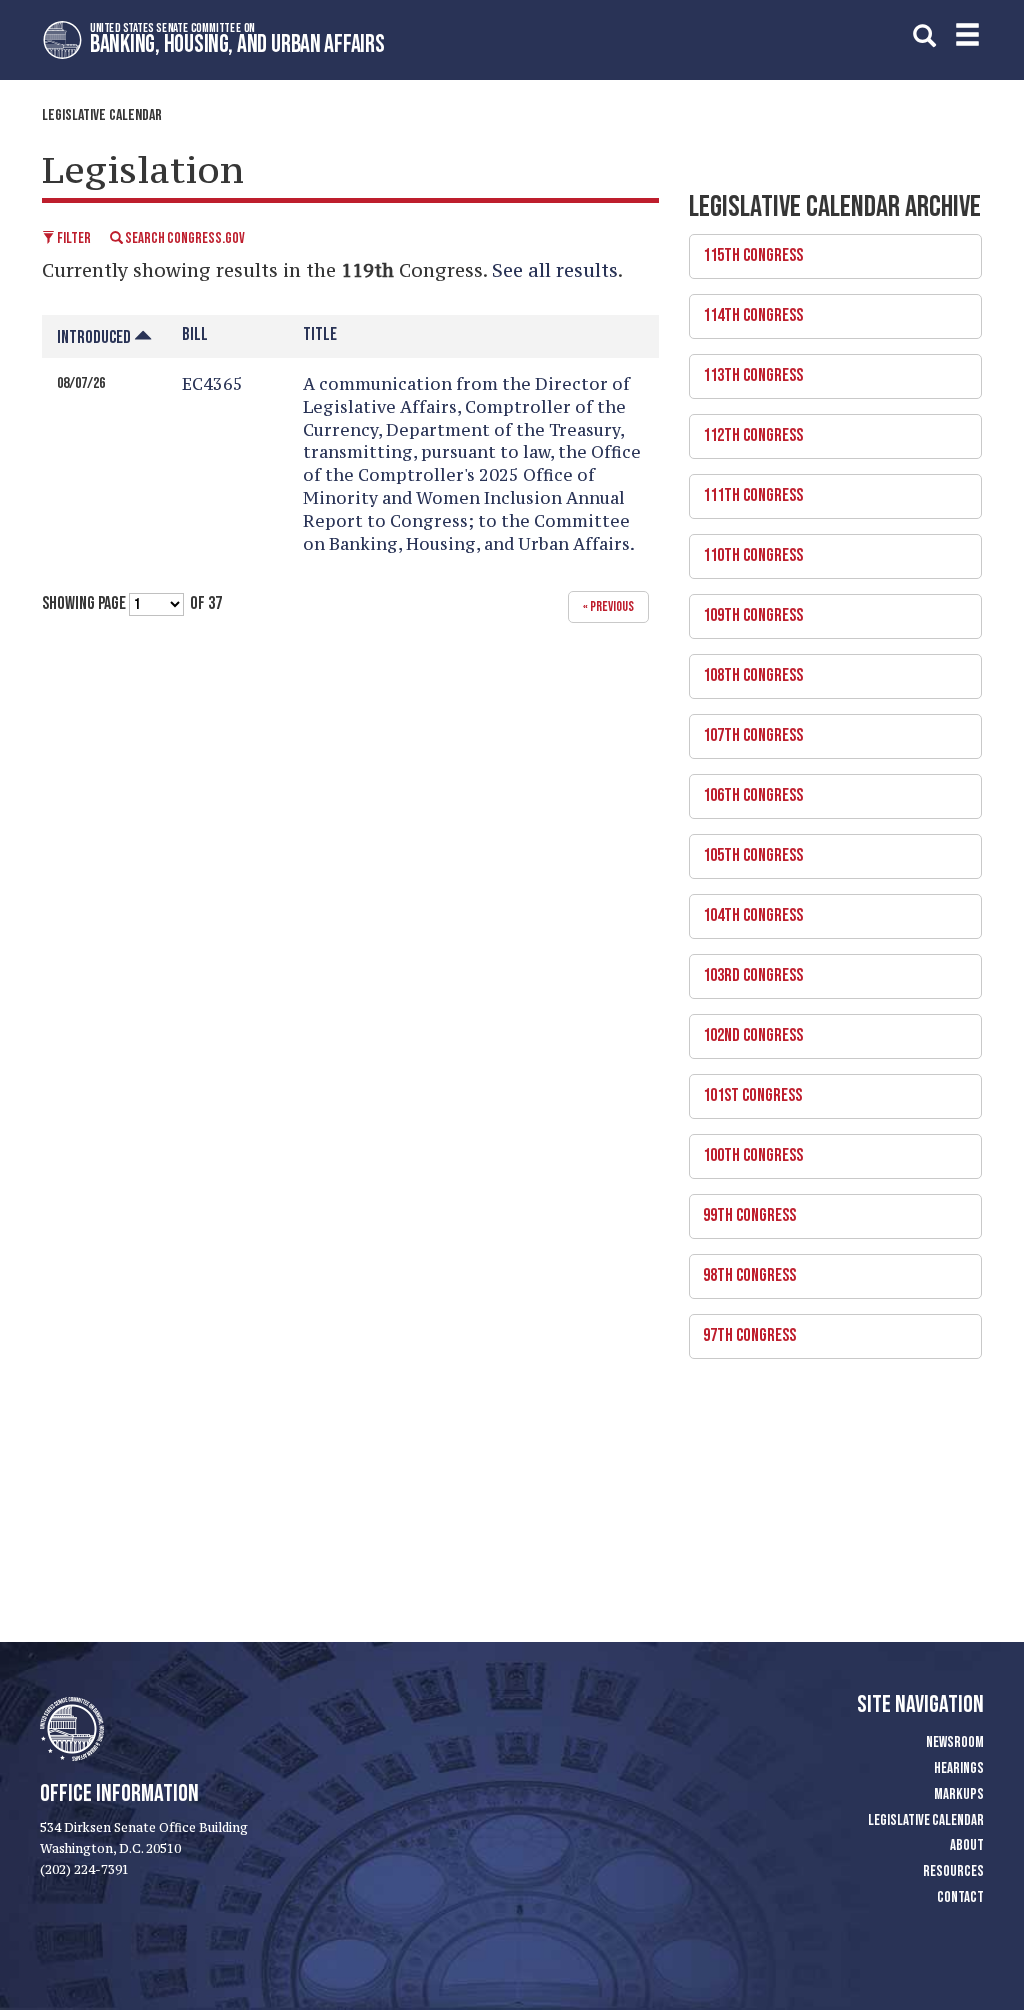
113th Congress (746, 370)
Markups (959, 1794)
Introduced (95, 337)
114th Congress (746, 310)
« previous (608, 606)
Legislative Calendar (102, 115)
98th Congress (742, 1270)
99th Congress (742, 1210)
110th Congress (746, 550)
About (967, 1845)
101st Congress (745, 1090)
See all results (555, 270)
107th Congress (746, 730)
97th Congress (742, 1330)
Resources (953, 1871)
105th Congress (746, 850)
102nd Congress (746, 1030)
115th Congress (746, 250)
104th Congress (746, 910)
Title (320, 334)
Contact (960, 1897)
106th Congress (746, 790)
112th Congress (746, 430)
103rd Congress (746, 970)
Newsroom (955, 1742)
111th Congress (746, 490)
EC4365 (212, 384)
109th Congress (746, 610)
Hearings (959, 1768)
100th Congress (746, 1150)
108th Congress (746, 670)
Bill (195, 334)
